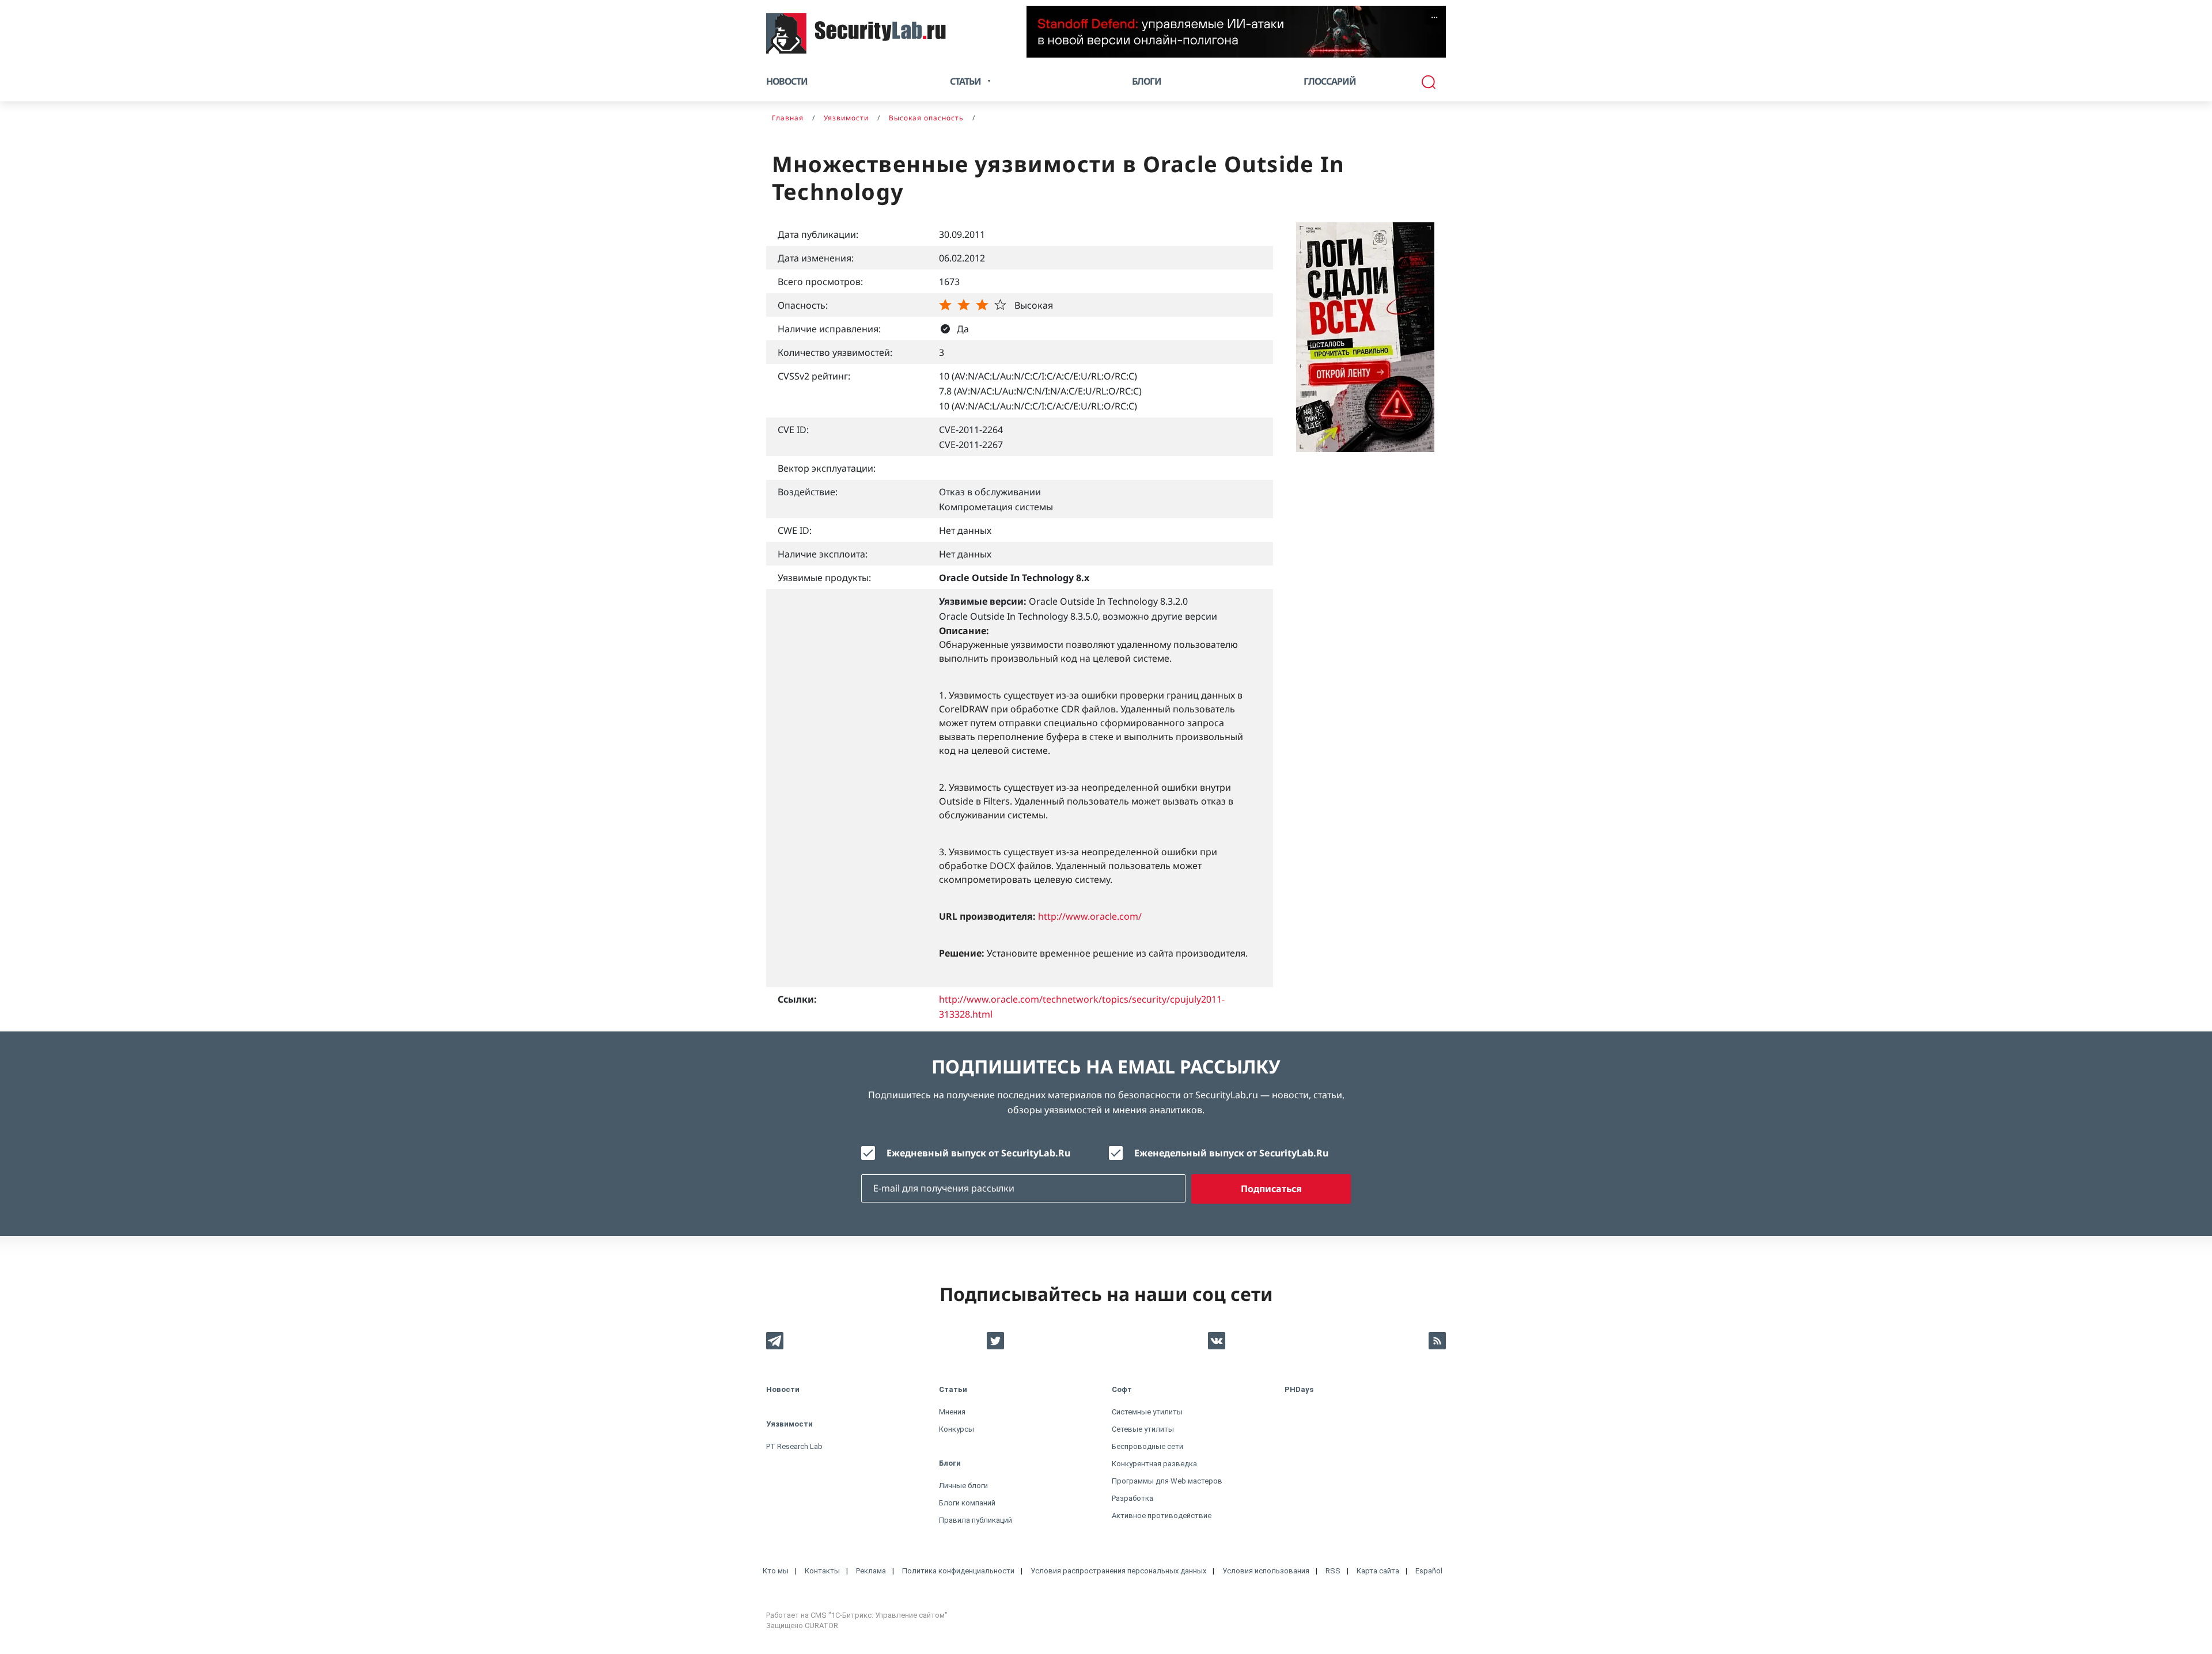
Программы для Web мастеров (1167, 1481)
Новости (787, 81)
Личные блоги (963, 1486)
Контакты (822, 1571)
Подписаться (1271, 1189)
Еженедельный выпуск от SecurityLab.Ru (1231, 1153)
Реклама (871, 1571)
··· (1434, 17)
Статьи (953, 1389)
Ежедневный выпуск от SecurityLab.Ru (978, 1153)
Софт (1122, 1389)
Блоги (1147, 81)
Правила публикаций (976, 1520)
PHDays (1299, 1389)
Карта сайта (1378, 1571)
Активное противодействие (1162, 1515)
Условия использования (1266, 1571)
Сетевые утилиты (1143, 1429)
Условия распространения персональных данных (1118, 1571)
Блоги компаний (967, 1503)
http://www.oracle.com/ (1090, 916)
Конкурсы (957, 1429)
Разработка (1132, 1498)
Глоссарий (1330, 81)
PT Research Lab (794, 1446)
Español (1429, 1571)
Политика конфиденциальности (958, 1571)
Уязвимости (789, 1424)
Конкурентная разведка (1154, 1464)
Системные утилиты (1147, 1412)
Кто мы (776, 1571)
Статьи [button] (965, 81)
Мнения (952, 1412)
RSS (1333, 1571)
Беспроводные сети (1147, 1446)
